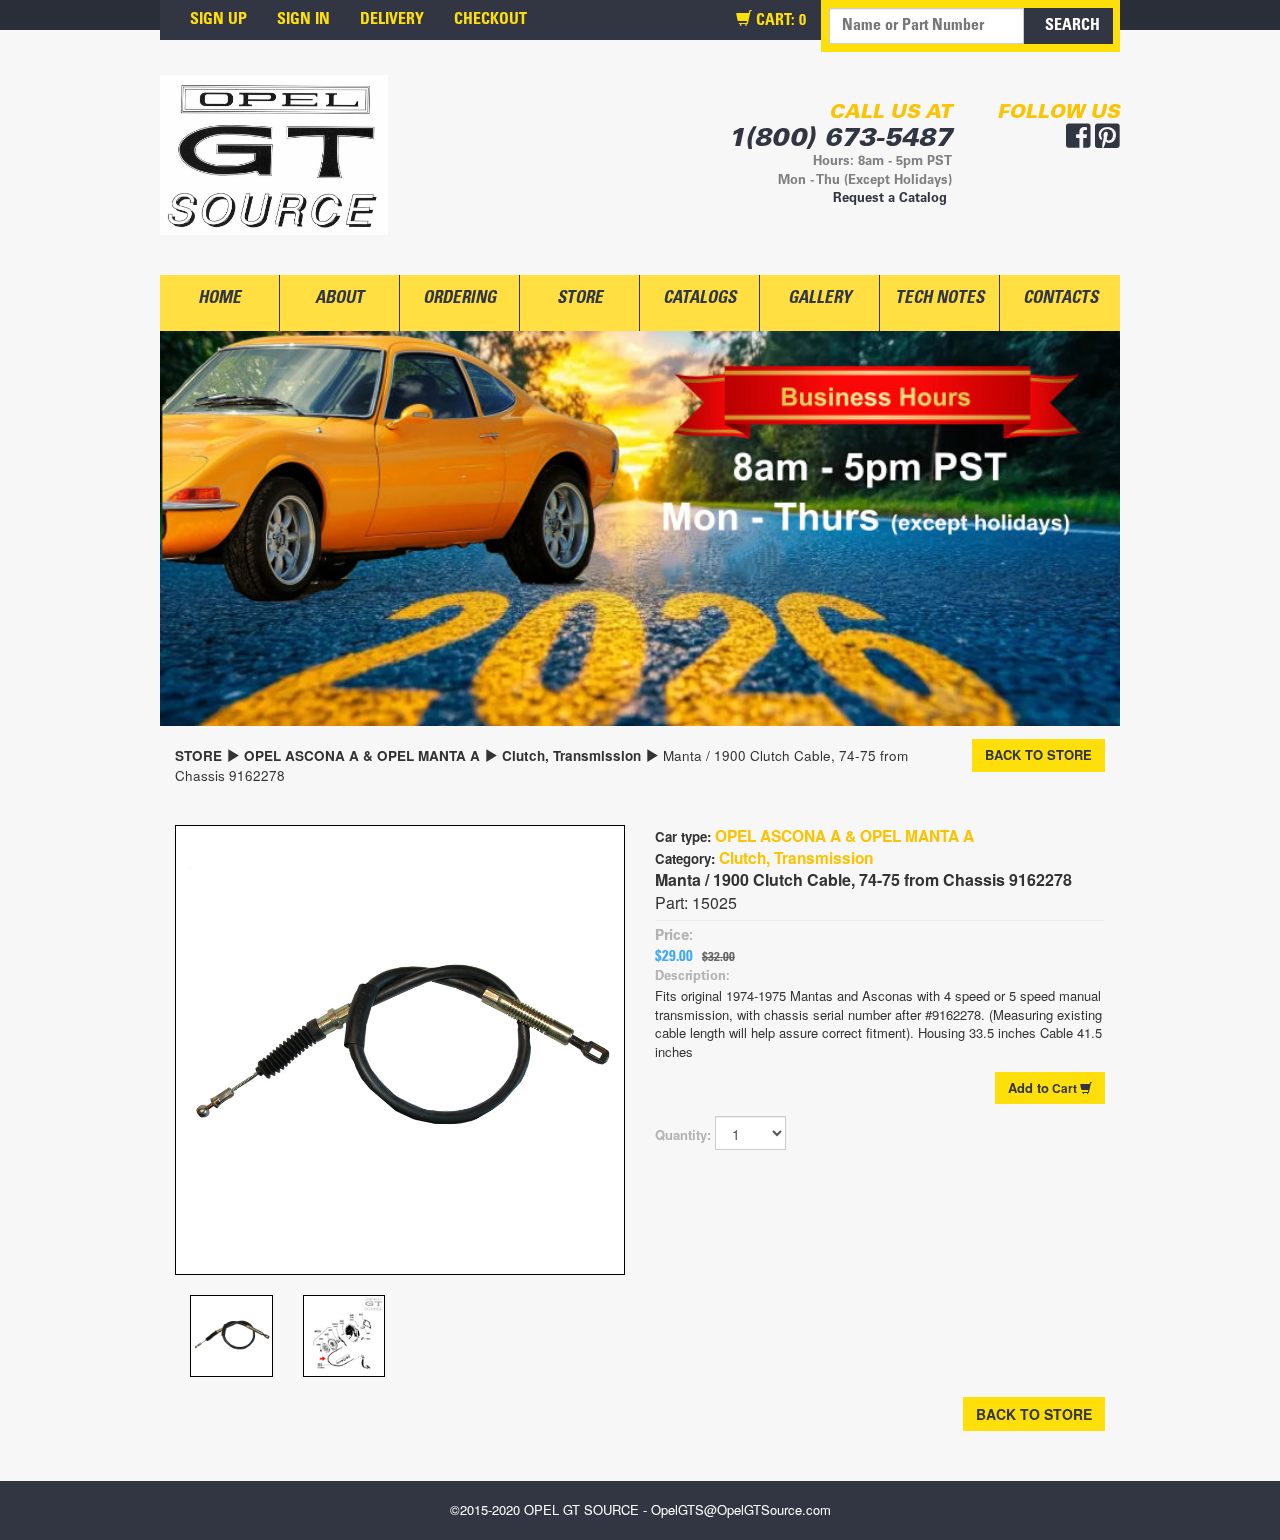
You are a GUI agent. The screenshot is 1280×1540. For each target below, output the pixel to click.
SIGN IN (303, 20)
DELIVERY (392, 20)
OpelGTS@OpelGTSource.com (741, 1509)
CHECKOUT (490, 20)
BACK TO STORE (1038, 754)
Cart (1044, 1087)
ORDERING (459, 299)
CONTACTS (1060, 299)
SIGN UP (218, 20)
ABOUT (339, 299)
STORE (580, 299)
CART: (779, 21)
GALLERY (819, 299)
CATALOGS (699, 299)
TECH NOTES (939, 299)
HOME (219, 299)
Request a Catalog (890, 199)
